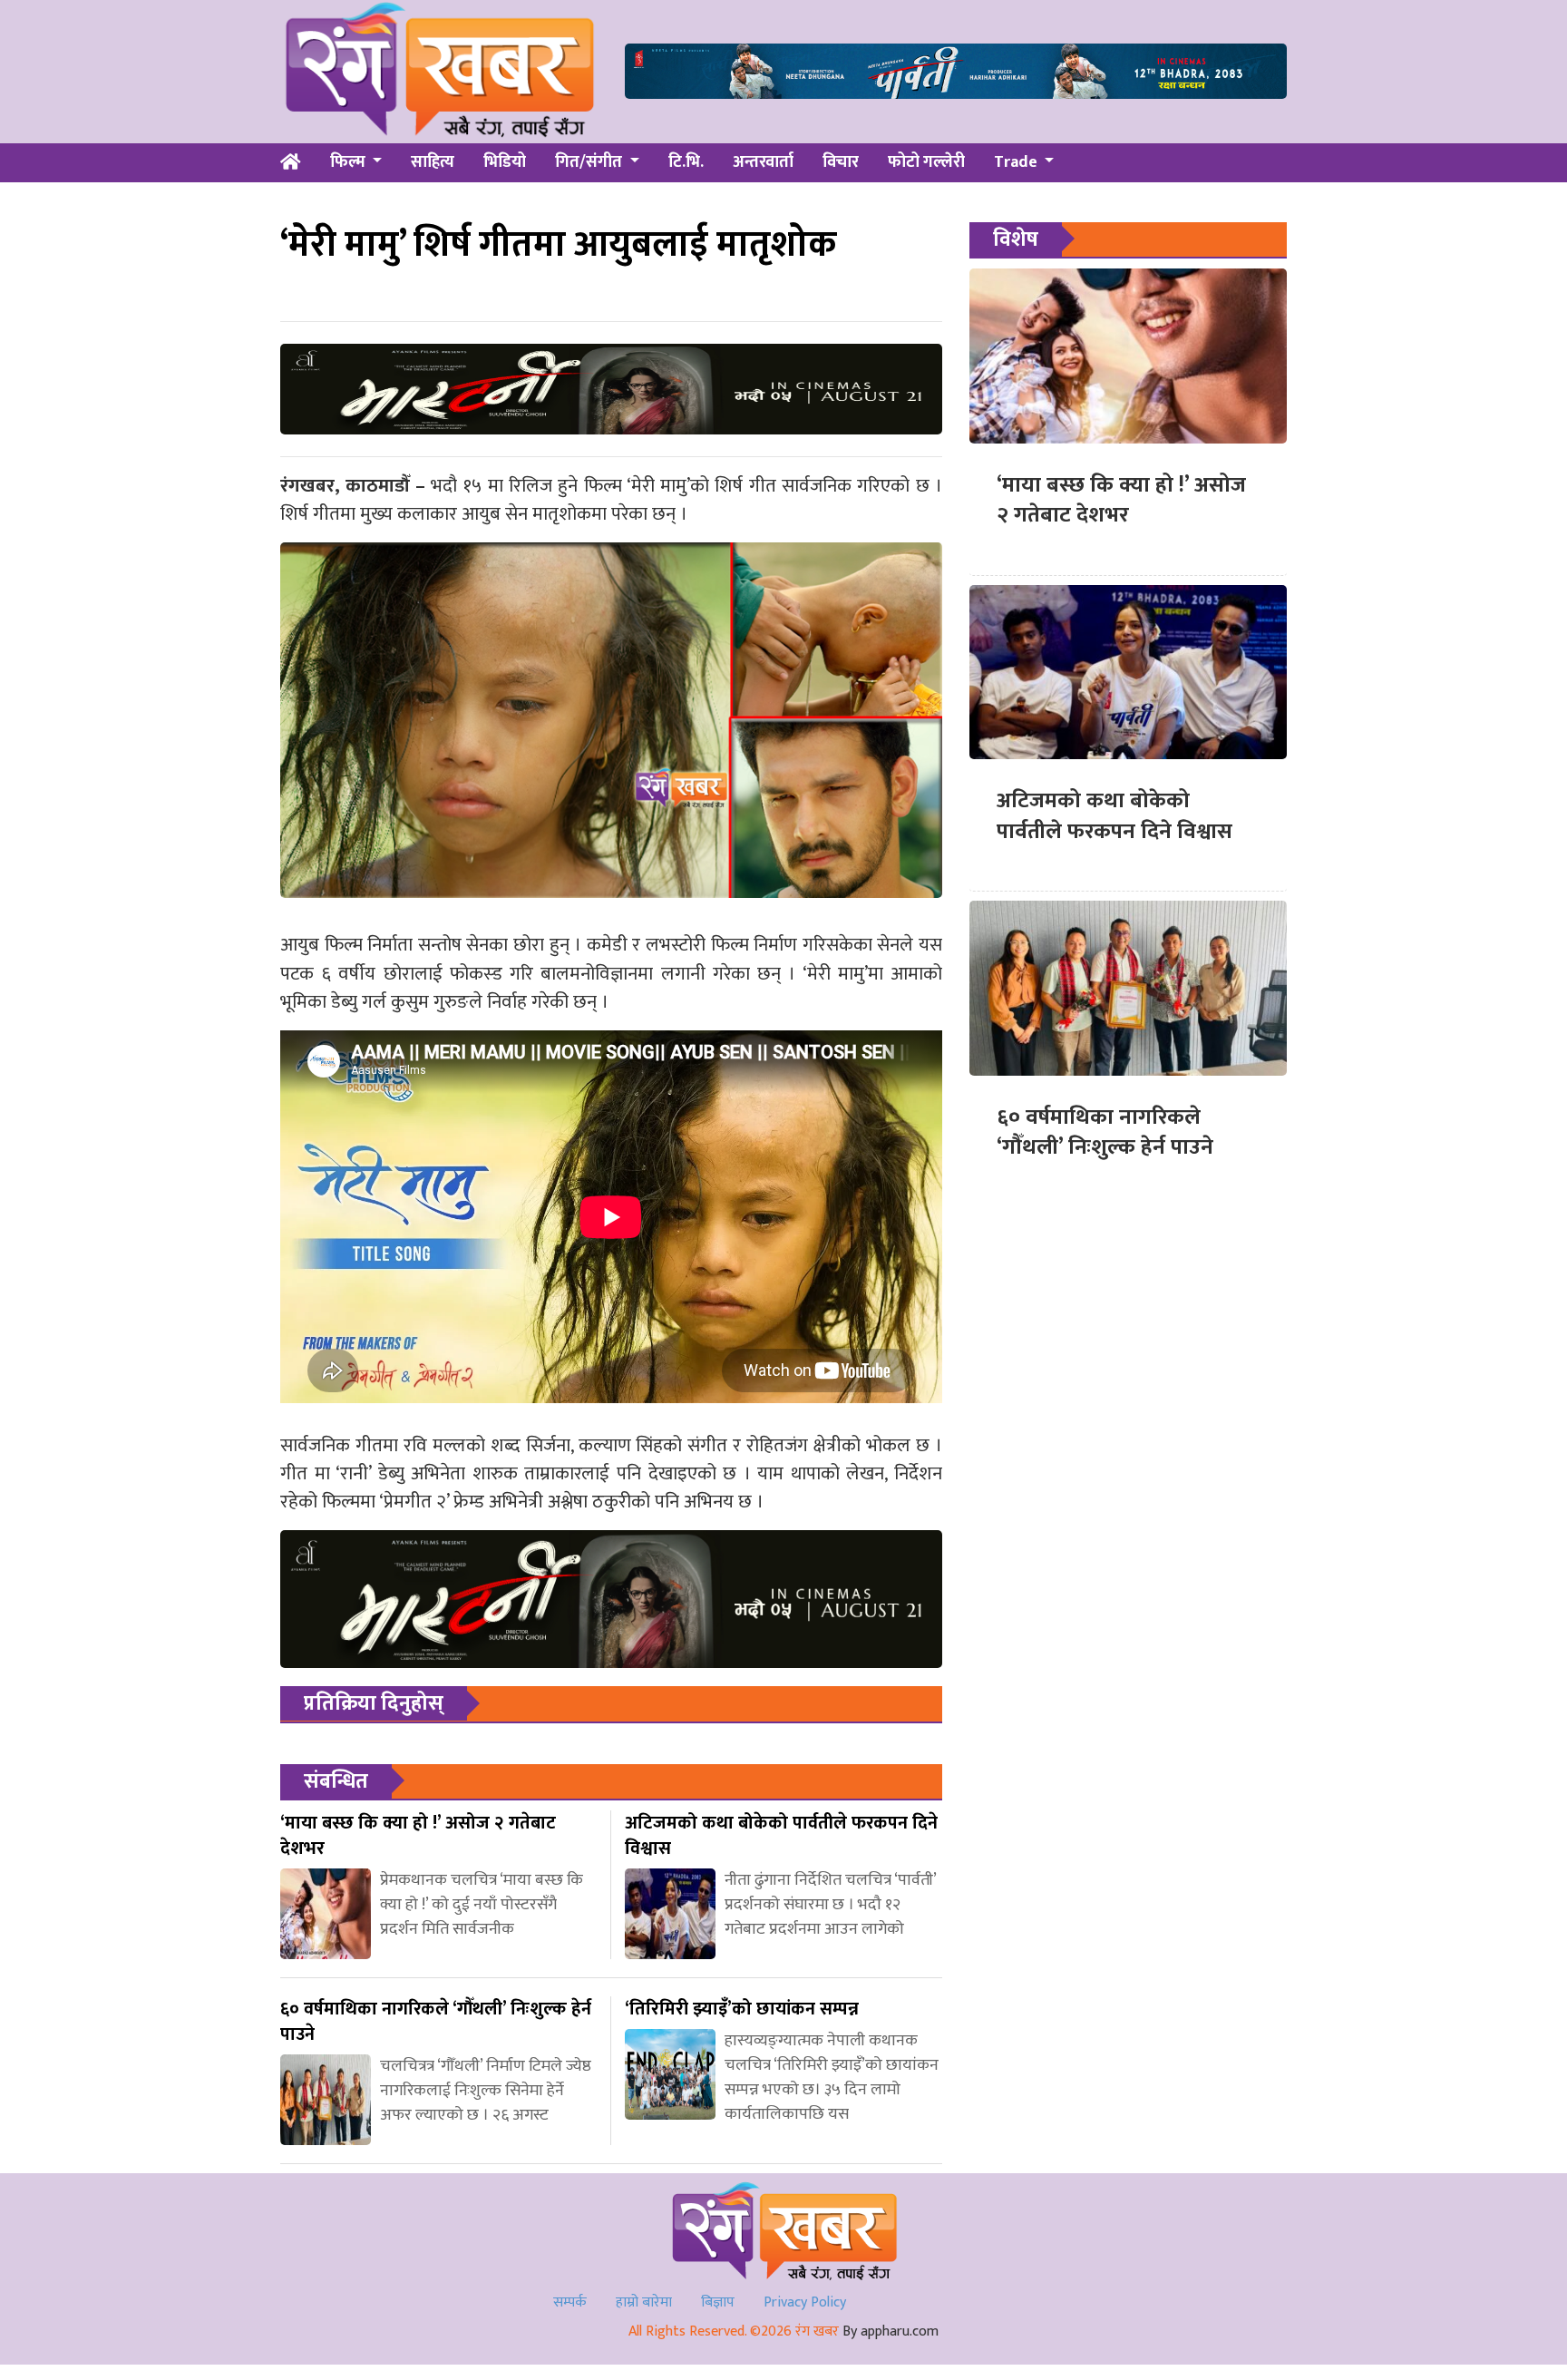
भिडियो (505, 162)
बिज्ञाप (718, 2302)
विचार (841, 162)
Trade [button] (1017, 162)
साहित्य (433, 162)
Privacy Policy (805, 2302)
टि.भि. (686, 162)
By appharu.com (891, 2331)
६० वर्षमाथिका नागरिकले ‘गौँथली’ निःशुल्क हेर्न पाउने (1105, 1133)
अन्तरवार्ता (763, 162)
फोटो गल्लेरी (926, 162)
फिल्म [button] (350, 162)
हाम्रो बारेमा (644, 2302)
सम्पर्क (570, 2302)
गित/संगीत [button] (590, 162)
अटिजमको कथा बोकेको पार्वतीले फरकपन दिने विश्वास (1114, 816)
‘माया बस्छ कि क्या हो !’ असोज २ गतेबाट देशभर (1121, 501)
